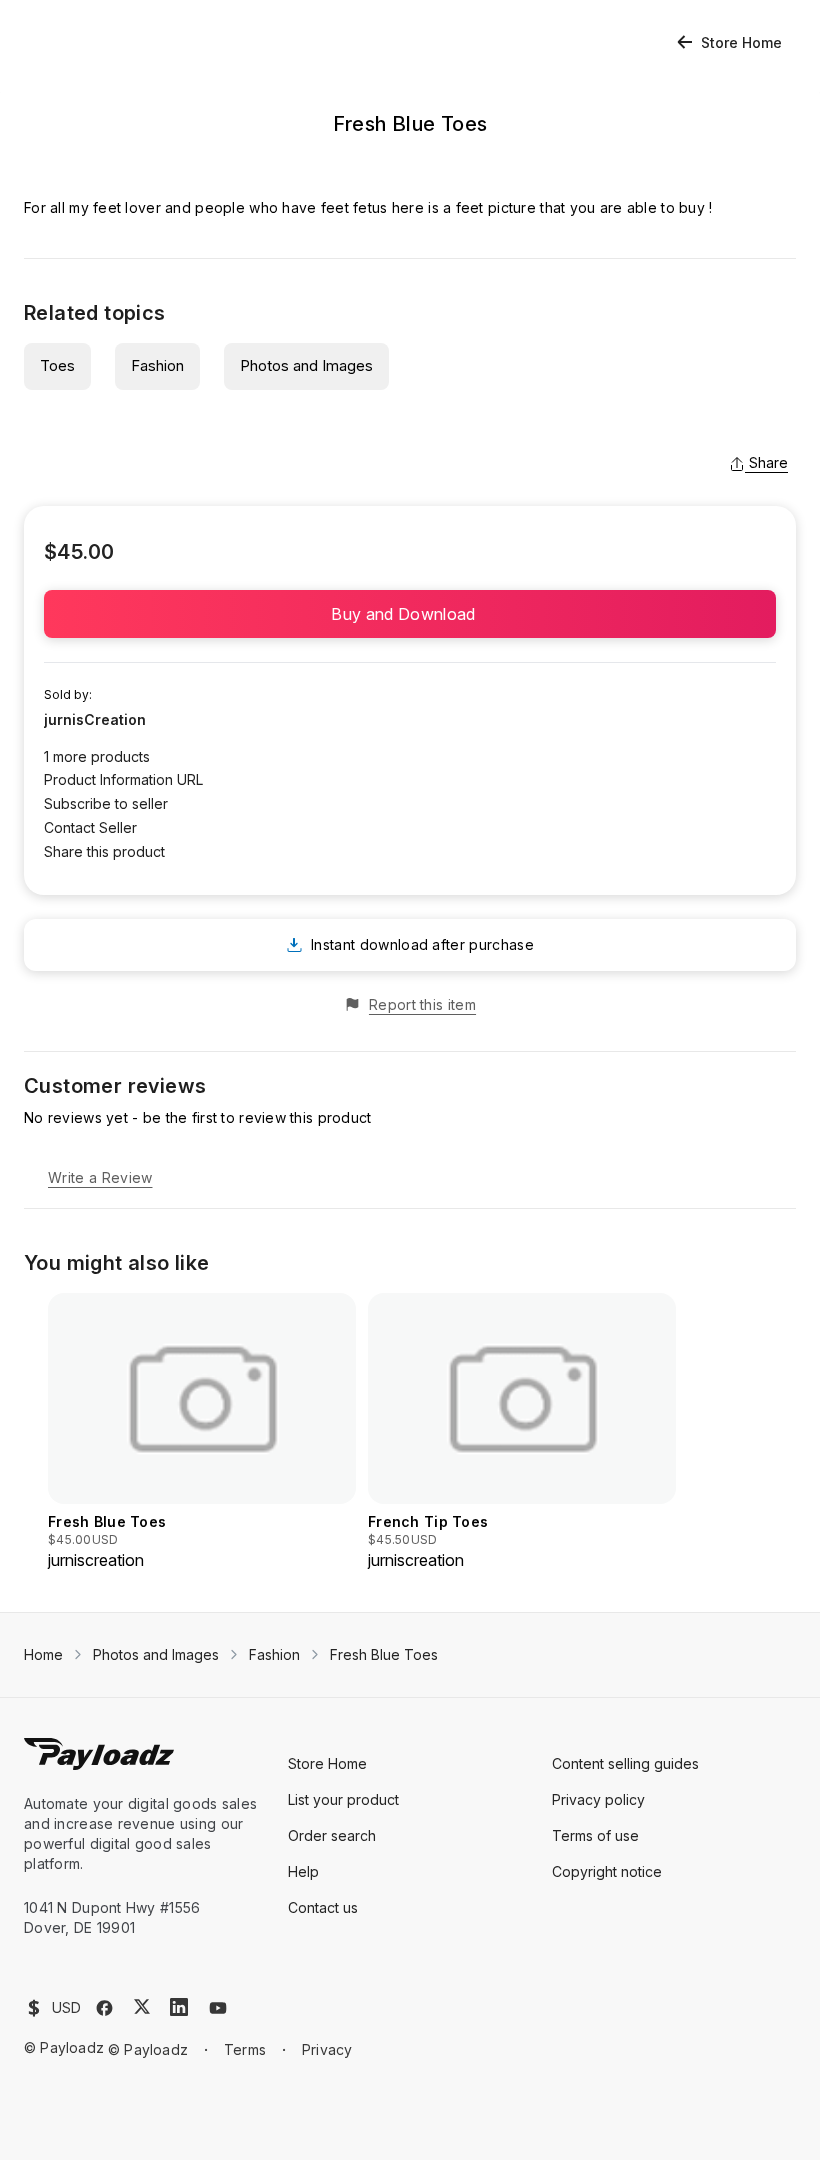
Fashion (157, 365)
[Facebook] (104, 2008)
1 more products (97, 756)
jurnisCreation (95, 719)
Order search (332, 1835)
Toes (57, 365)
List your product (343, 1799)
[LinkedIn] (179, 2007)
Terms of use (595, 1835)
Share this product (104, 851)
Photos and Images (306, 365)
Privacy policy (598, 1799)
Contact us (323, 1907)
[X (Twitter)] (142, 2006)
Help (303, 1871)
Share (768, 462)
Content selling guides (625, 1763)
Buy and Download (409, 614)
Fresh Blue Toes (384, 1654)
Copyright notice (607, 1871)
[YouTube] (218, 2008)
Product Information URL (123, 779)
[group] (202, 1432)
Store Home (741, 42)
